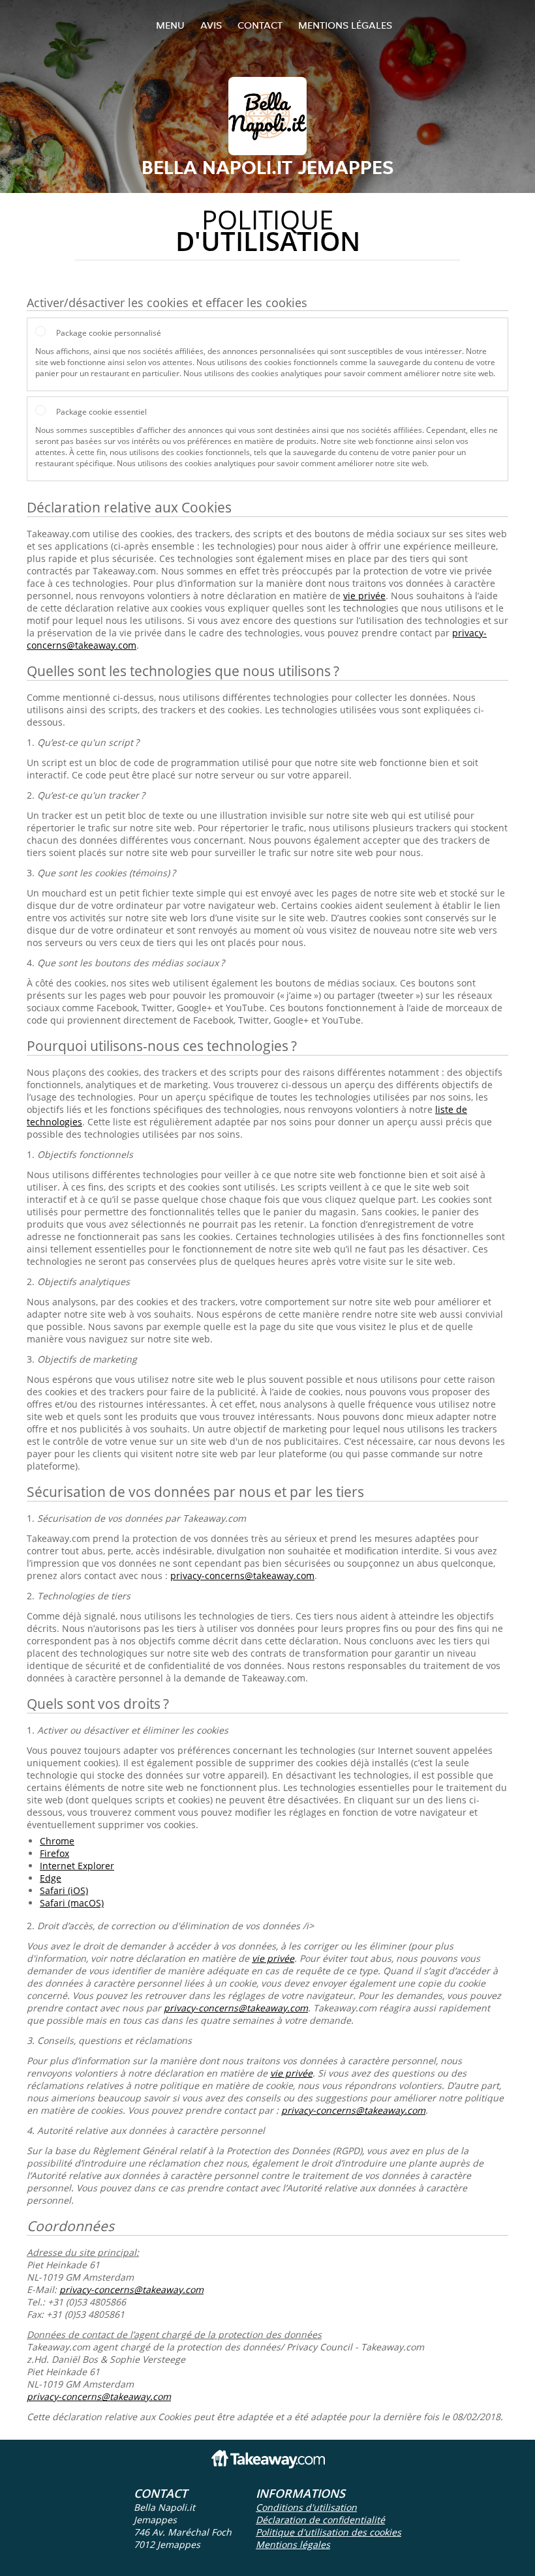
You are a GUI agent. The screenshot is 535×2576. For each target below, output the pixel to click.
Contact (260, 25)
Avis (211, 25)
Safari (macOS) (72, 1903)
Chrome (57, 1841)
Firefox (54, 1853)
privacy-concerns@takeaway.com (242, 1576)
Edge (51, 1878)
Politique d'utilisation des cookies (329, 2532)
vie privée (364, 596)
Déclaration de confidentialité (320, 2520)
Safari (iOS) (64, 1890)
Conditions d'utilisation (306, 2507)
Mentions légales (345, 25)
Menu (170, 25)
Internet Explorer (77, 1866)
